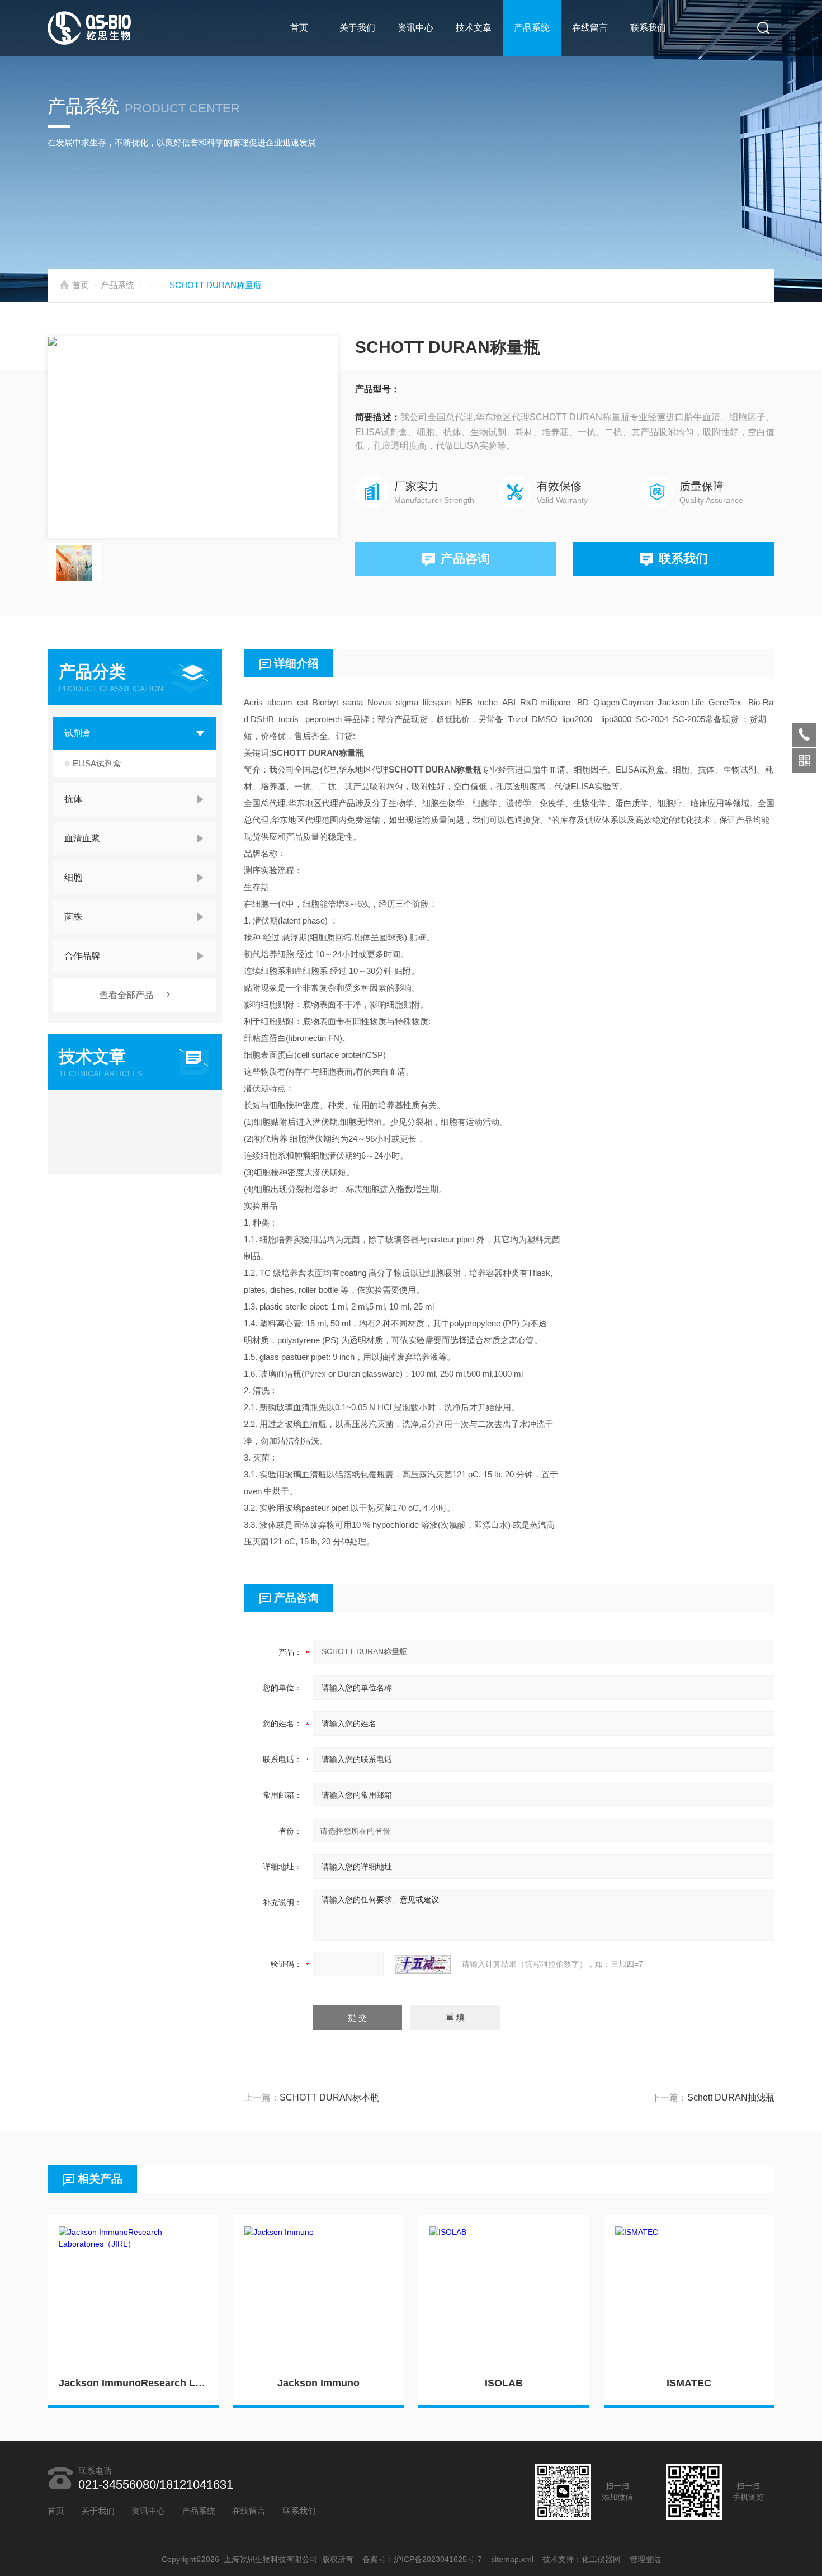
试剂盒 (78, 733)
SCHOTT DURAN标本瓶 (329, 2097)
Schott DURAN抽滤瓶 (731, 2097)
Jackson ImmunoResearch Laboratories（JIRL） (133, 2383)
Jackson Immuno (318, 2383)
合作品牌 (82, 956)
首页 (299, 28)
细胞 (73, 877)
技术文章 (474, 28)
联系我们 (648, 28)
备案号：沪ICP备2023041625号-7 (422, 2559)
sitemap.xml (512, 2559)
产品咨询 (465, 559)
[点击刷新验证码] (423, 1964)
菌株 (73, 917)
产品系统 (532, 28)
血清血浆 (82, 838)
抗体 (73, 799)
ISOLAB (504, 2383)
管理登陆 (645, 2559)
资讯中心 (415, 28)
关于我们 (357, 28)
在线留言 (590, 28)
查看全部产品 (126, 995)
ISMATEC (689, 2383)
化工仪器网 (601, 2559)
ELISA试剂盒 (97, 763)
